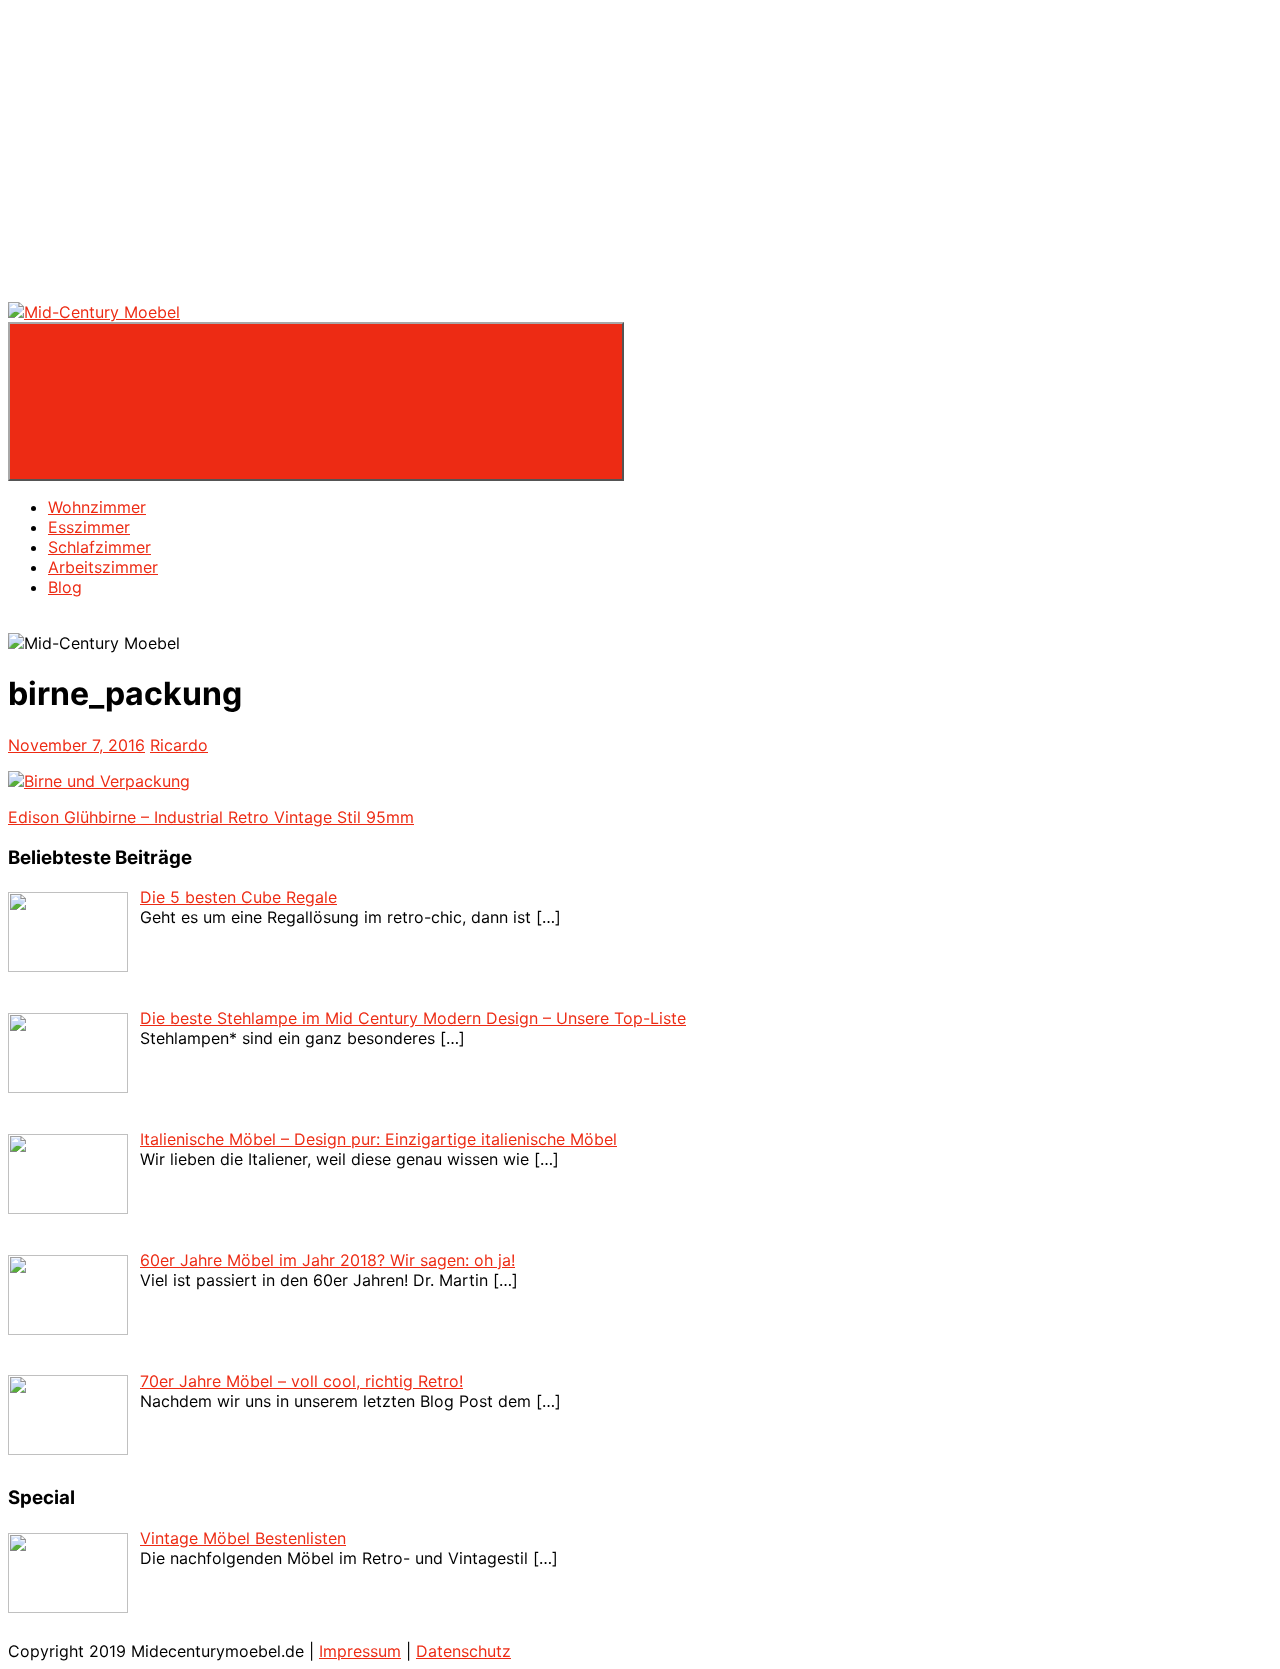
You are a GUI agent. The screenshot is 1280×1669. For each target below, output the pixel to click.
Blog (65, 587)
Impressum (360, 1651)
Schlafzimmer (99, 547)
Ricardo (179, 745)
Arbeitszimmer (103, 567)
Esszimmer (89, 527)
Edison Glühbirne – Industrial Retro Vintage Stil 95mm (211, 817)
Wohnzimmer (97, 507)
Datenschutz (463, 1651)
